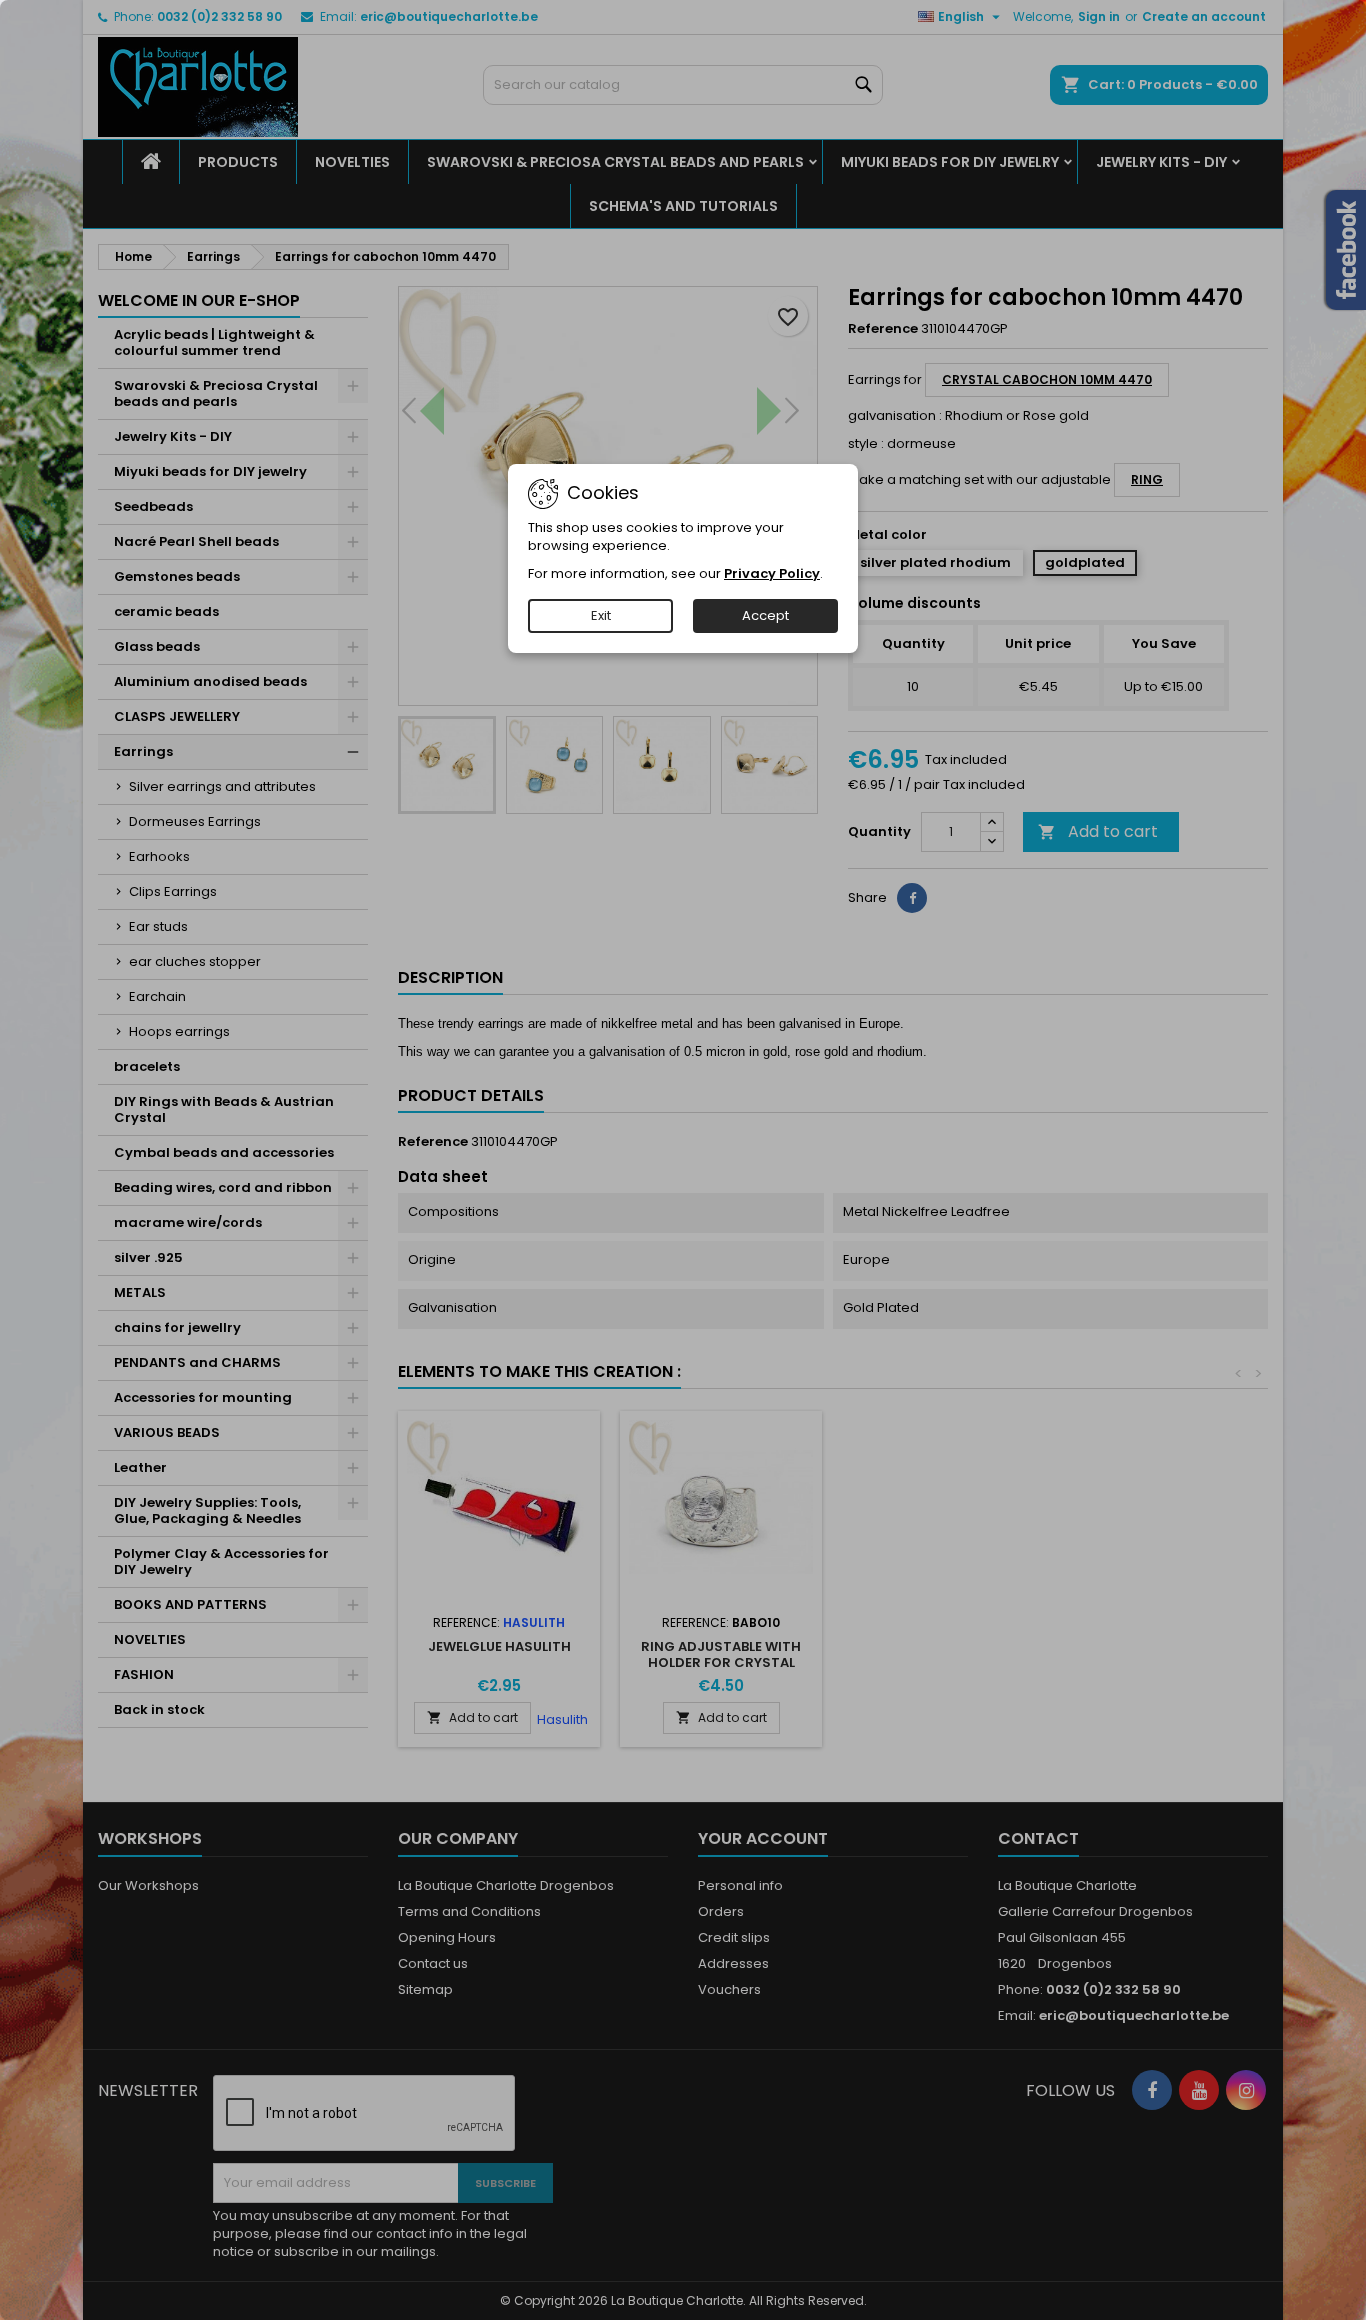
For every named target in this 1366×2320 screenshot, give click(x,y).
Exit (601, 615)
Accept (765, 615)
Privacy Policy (772, 573)
